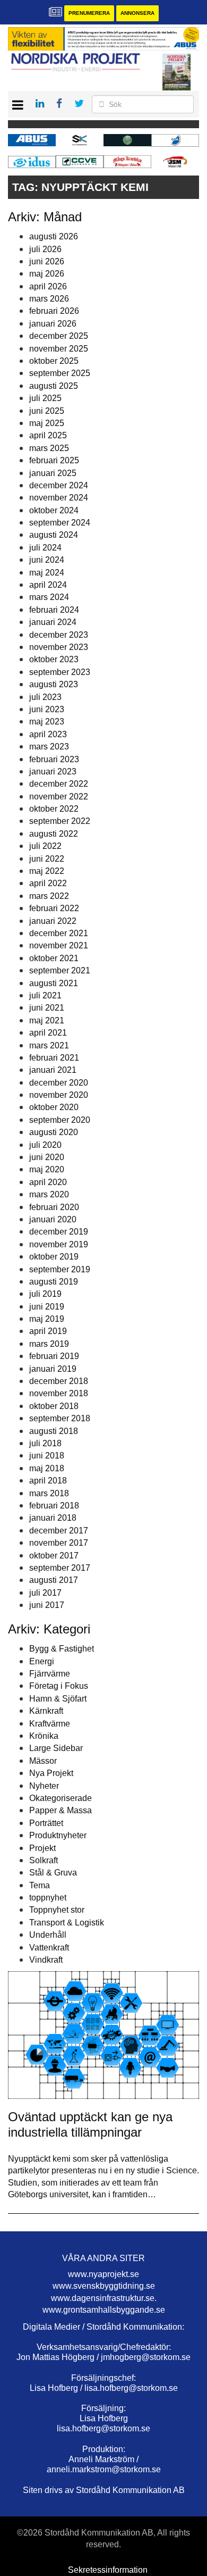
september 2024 (60, 523)
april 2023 (48, 734)
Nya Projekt (51, 1773)
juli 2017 (45, 1593)
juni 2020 (47, 1157)
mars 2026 (49, 299)
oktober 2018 (54, 1406)
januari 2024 (53, 622)
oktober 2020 (54, 1107)
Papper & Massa (61, 1810)
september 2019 (60, 1269)
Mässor (43, 1761)
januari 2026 (53, 324)
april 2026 (48, 286)
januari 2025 (53, 473)
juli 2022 (45, 846)
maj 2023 (47, 722)
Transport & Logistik (67, 1923)
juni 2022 (47, 859)
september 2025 (60, 373)
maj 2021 (47, 1020)
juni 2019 (47, 1307)
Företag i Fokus (59, 1686)
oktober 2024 (54, 510)
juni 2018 (47, 1456)
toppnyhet (48, 1898)
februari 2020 (54, 1207)
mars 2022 (49, 896)
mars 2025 (49, 448)
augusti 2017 (54, 1580)
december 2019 (59, 1232)
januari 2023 (53, 772)
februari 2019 (54, 1356)
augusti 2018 (54, 1431)
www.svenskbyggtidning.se (104, 2286)
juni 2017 (47, 1605)
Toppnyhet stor (57, 1910)
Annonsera (137, 13)
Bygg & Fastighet (62, 1649)
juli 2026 (45, 249)
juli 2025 (45, 398)
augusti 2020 (54, 1132)
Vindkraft (46, 1960)
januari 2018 (53, 1518)
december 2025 (59, 336)
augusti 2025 (54, 386)
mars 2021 (49, 1045)
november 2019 (59, 1244)
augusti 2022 (54, 834)
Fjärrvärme (50, 1674)
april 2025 (48, 435)
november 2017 (59, 1543)
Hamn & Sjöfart (58, 1699)
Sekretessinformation (108, 2570)
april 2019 (48, 1331)
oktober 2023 (54, 659)
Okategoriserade (61, 1798)
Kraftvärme (50, 1724)
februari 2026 (54, 311)
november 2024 (59, 498)
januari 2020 (53, 1219)
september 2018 (60, 1418)
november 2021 (59, 945)
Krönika (44, 1736)
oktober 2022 (54, 809)
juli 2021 (45, 995)
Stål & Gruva (53, 1873)
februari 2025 (54, 460)
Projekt (42, 1848)
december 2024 (59, 485)
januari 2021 (53, 1070)
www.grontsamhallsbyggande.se (104, 2310)
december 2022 (59, 784)
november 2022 (59, 797)
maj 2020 (47, 1169)
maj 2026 (47, 274)
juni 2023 (47, 709)
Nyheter (44, 1786)
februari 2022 (54, 908)
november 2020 (59, 1095)
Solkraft (44, 1860)
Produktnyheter (58, 1835)
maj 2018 (47, 1468)
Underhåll (48, 1935)
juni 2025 (47, 411)
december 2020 (59, 1083)
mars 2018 (49, 1493)
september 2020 (60, 1120)
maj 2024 (47, 573)
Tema (40, 1885)
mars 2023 (49, 747)
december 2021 (59, 933)
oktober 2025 (54, 361)
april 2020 (48, 1182)
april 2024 (48, 585)
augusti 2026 (54, 236)
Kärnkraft (46, 1711)
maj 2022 (47, 871)
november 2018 (59, 1393)
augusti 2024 (54, 535)
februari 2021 (54, 1058)
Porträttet (46, 1823)
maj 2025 (47, 423)
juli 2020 (45, 1145)
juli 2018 (45, 1443)
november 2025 (59, 349)
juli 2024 (45, 548)
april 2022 (48, 883)
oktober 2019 (54, 1257)
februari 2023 (54, 759)
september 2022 (60, 821)
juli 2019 (45, 1294)
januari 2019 (53, 1369)
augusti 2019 (54, 1282)
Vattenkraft (49, 1948)
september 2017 (60, 1568)
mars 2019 (49, 1344)
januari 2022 (53, 921)
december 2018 (59, 1381)
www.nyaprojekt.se (103, 2274)
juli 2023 (45, 697)
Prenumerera (89, 13)
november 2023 (59, 647)
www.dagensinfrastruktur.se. (104, 2298)
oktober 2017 (54, 1556)
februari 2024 (54, 610)
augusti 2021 (54, 983)
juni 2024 (47, 560)
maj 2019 (47, 1319)
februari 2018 (54, 1506)
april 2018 (48, 1481)
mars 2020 (49, 1194)
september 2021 (60, 970)
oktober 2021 (54, 958)
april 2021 (48, 1033)
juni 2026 (47, 261)
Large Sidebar (56, 1748)
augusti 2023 (54, 684)
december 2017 (59, 1531)
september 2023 (60, 672)
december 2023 (59, 635)
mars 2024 (49, 597)
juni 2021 (47, 1008)
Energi (42, 1661)
